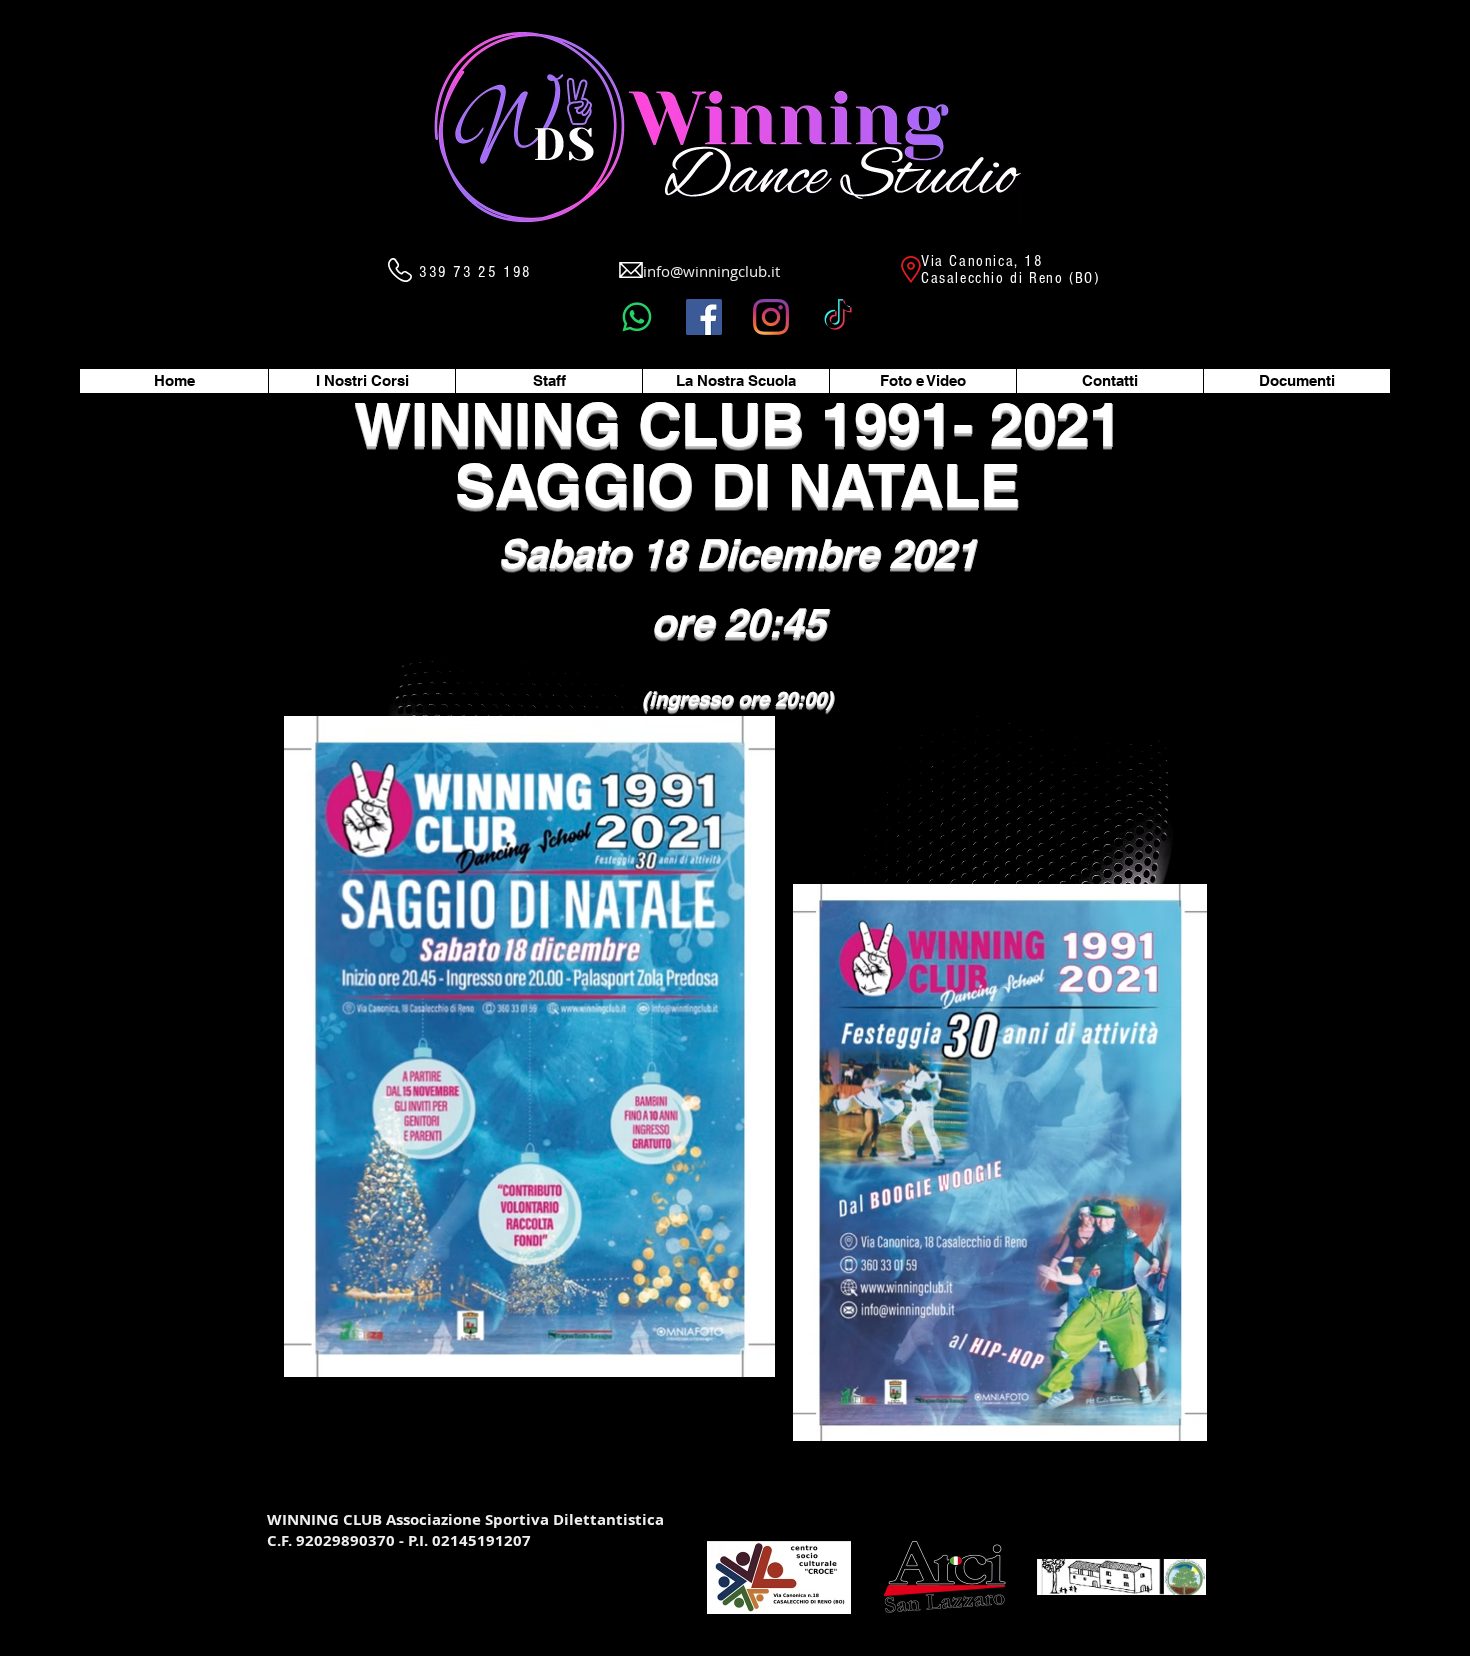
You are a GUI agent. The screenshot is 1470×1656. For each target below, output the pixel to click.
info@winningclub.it (711, 271)
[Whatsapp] (637, 317)
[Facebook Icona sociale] (704, 317)
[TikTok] (838, 317)
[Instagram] (771, 317)
